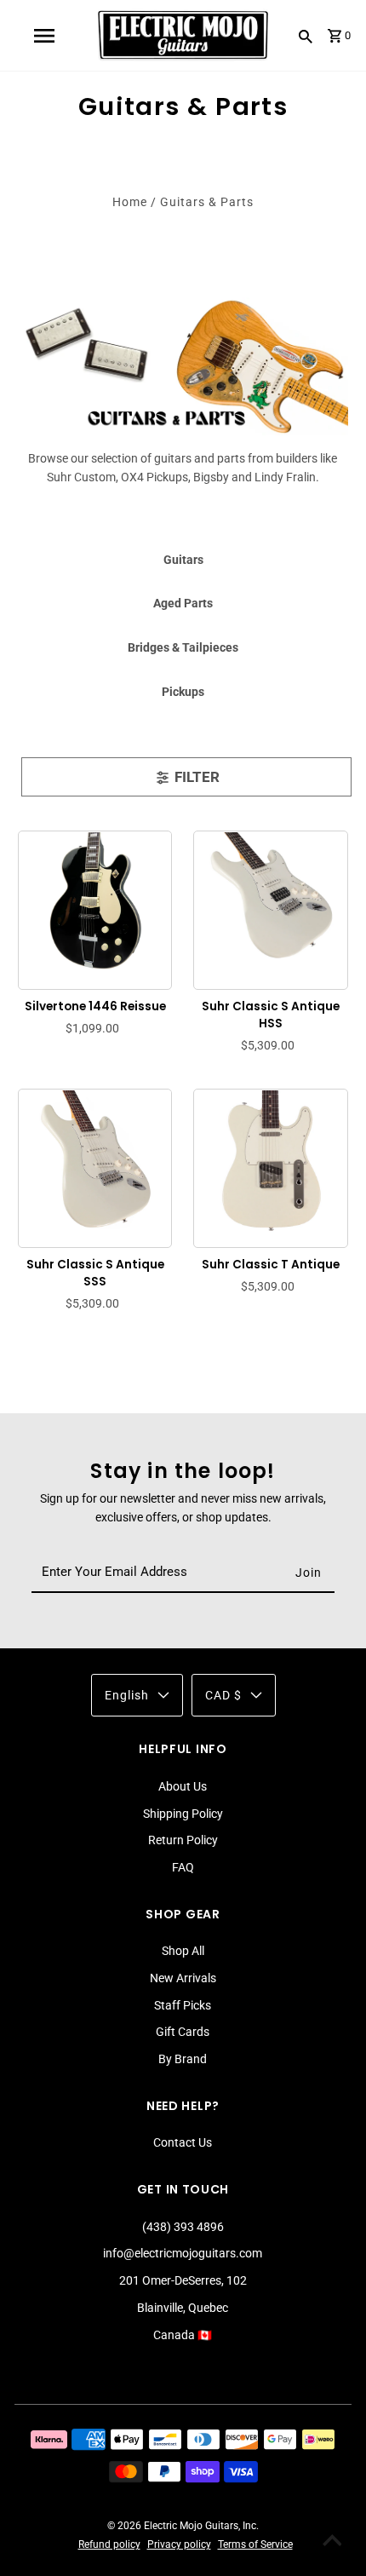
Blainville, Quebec (183, 2308)
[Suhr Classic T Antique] (271, 1165)
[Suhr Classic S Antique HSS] (271, 907)
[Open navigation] (43, 36)
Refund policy (109, 2544)
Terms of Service (255, 2544)
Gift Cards (183, 2032)
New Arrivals (183, 1978)
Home (130, 202)
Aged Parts (183, 603)
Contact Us (183, 2142)
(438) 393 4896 (183, 2227)
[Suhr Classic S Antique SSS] (95, 1165)
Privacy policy (179, 2544)
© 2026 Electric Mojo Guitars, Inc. (183, 2526)
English (127, 1695)
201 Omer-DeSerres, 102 (183, 2280)
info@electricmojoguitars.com (183, 2253)
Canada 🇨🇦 (183, 2335)
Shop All (183, 1951)
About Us (183, 1786)
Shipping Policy (183, 1814)
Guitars (183, 560)
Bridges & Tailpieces (183, 647)
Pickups (183, 692)
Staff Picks (183, 2005)
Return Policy (183, 1840)
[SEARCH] (306, 36)
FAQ (183, 1867)
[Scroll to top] (332, 2542)
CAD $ (223, 1695)
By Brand (183, 2059)
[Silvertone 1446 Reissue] (95, 907)
